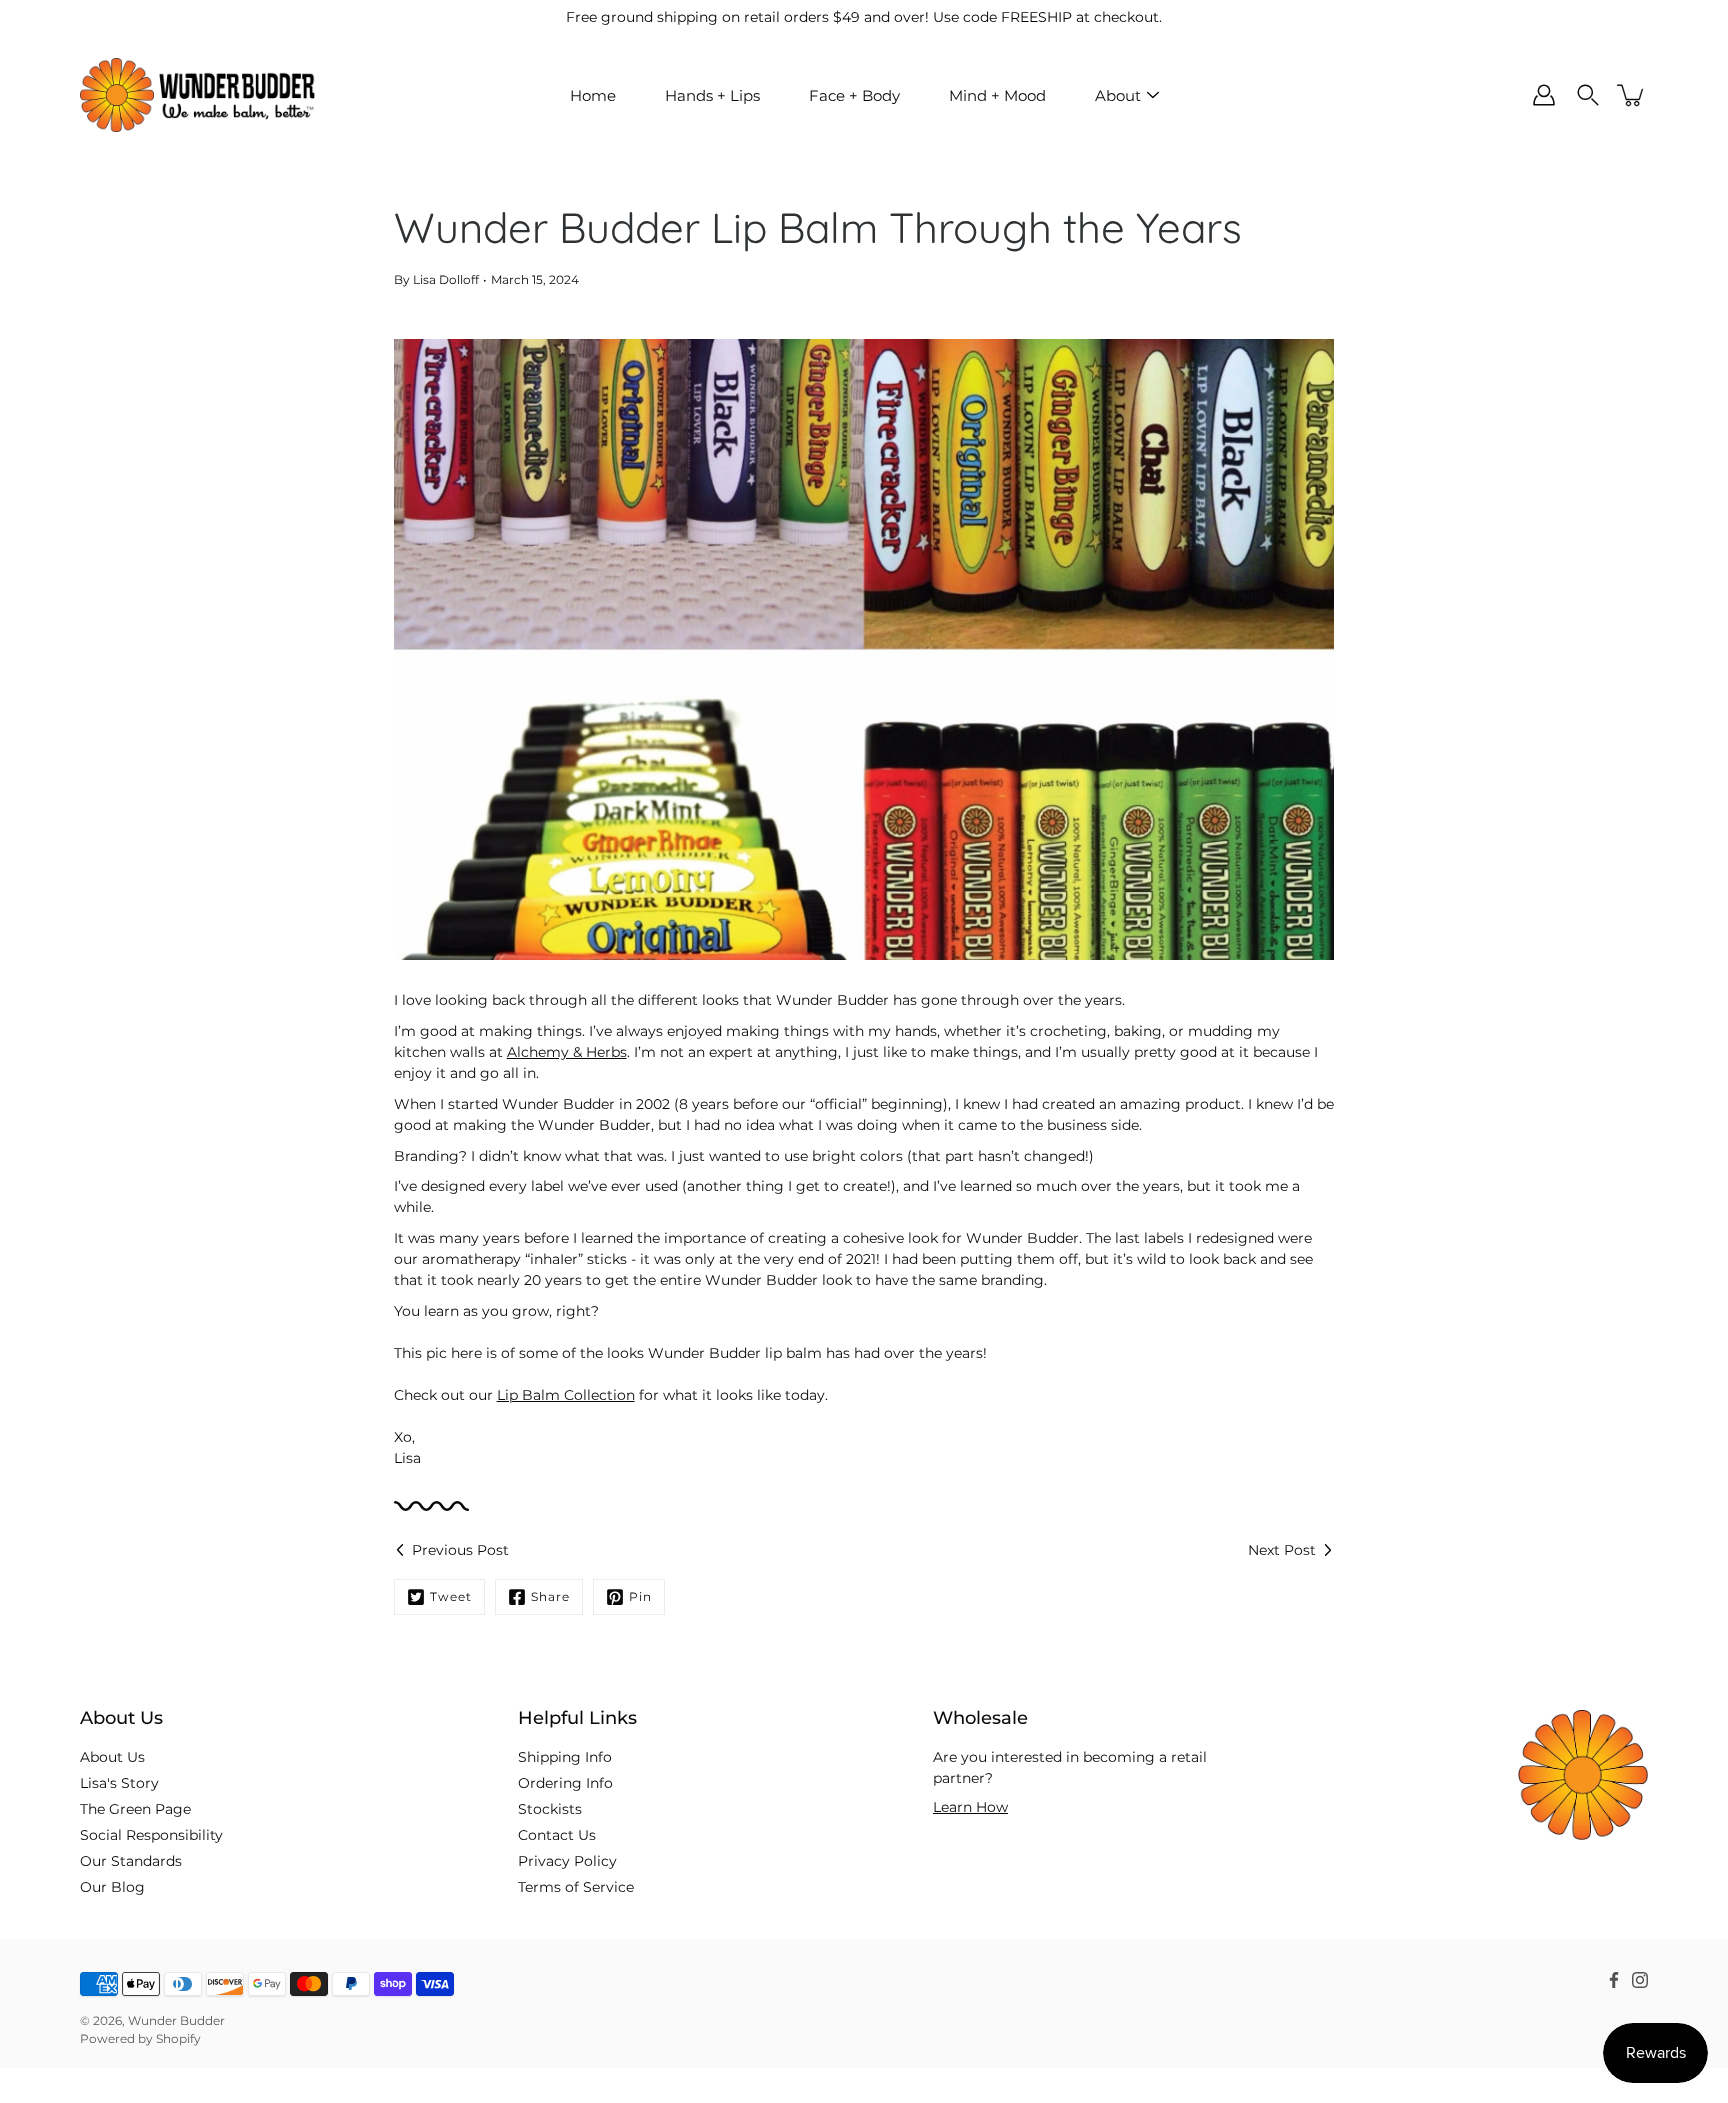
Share (550, 1596)
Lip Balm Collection (566, 1395)
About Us (112, 1757)
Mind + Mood (997, 95)
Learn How (970, 1807)
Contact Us (557, 1835)
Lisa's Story (119, 1783)
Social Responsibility (151, 1835)
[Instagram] (1640, 1980)
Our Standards (131, 1861)
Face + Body (854, 95)
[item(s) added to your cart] (1632, 95)
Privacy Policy (567, 1861)
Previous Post (460, 1550)
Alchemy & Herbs (567, 1052)
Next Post (1282, 1550)
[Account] (1544, 95)
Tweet (451, 1596)
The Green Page (135, 1809)
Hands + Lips (712, 95)
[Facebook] (1614, 1980)
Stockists (550, 1809)
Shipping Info (565, 1757)
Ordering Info (565, 1783)
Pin (640, 1596)
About (1118, 95)
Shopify (178, 2038)
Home (593, 95)
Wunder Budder (176, 2020)
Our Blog (112, 1887)
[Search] (1588, 95)
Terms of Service (576, 1887)
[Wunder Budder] (197, 95)
